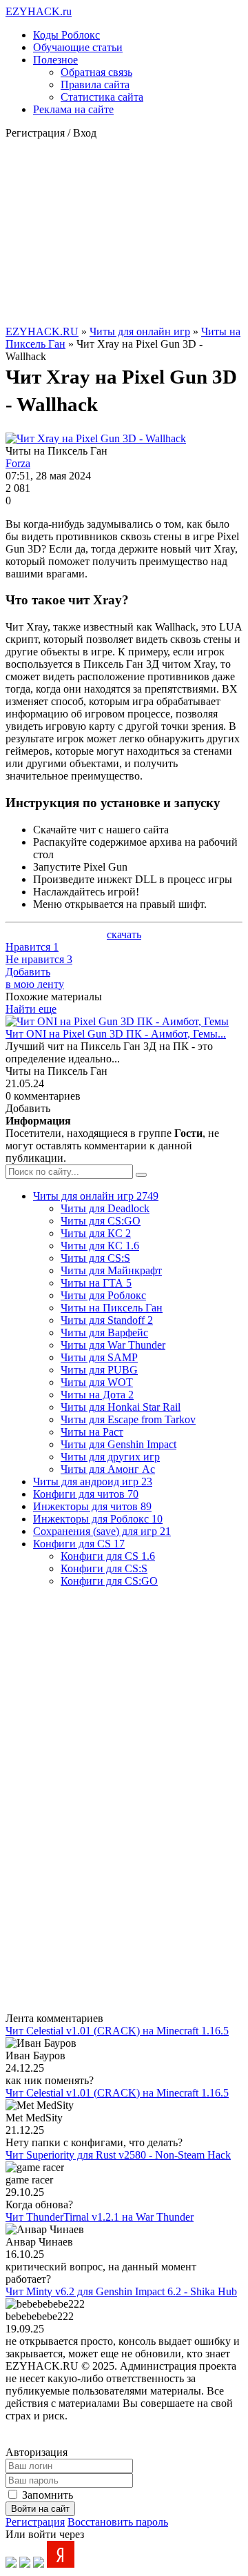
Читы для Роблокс (103, 1295)
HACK (39, 11)
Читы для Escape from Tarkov (128, 1419)
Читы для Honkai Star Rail (121, 1407)
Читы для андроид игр (93, 1482)
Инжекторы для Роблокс (98, 1519)
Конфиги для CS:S (104, 1568)
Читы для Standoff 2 (107, 1320)
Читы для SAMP (99, 1357)
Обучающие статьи (78, 47)
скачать (124, 934)
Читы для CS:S (95, 1258)
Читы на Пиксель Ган (112, 1308)
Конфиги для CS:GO (109, 1581)
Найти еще (31, 1009)
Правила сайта (95, 85)
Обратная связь (96, 72)
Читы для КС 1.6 (100, 1246)
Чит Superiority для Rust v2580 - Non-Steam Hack (118, 2155)
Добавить (35, 978)
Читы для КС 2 (96, 1233)
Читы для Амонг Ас (108, 1469)
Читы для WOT (97, 1382)
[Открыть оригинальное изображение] (96, 438)
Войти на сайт (40, 2509)
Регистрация (35, 2522)
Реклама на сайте (73, 109)
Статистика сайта (102, 97)
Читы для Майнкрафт (111, 1270)
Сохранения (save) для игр (102, 1531)
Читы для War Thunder (113, 1345)
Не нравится (39, 959)
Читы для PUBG (99, 1370)
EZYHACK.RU (42, 331)
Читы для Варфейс (104, 1332)
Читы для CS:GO (101, 1221)
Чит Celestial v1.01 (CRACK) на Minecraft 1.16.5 (117, 2031)
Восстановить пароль (118, 2522)
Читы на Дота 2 (97, 1395)
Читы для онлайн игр (140, 331)
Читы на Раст (92, 1432)
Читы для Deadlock (105, 1208)
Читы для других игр (110, 1457)
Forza (18, 463)
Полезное (55, 60)
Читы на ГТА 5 (96, 1283)
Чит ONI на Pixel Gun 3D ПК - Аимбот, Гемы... (116, 1034)
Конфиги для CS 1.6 (108, 1556)
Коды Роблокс (66, 35)
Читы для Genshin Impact (118, 1444)
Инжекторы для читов (92, 1506)
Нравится (32, 947)
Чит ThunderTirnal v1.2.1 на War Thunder (100, 2217)
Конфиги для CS (79, 1544)
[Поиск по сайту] (141, 1175)
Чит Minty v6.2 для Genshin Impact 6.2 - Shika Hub (121, 2291)
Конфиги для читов (86, 1494)
